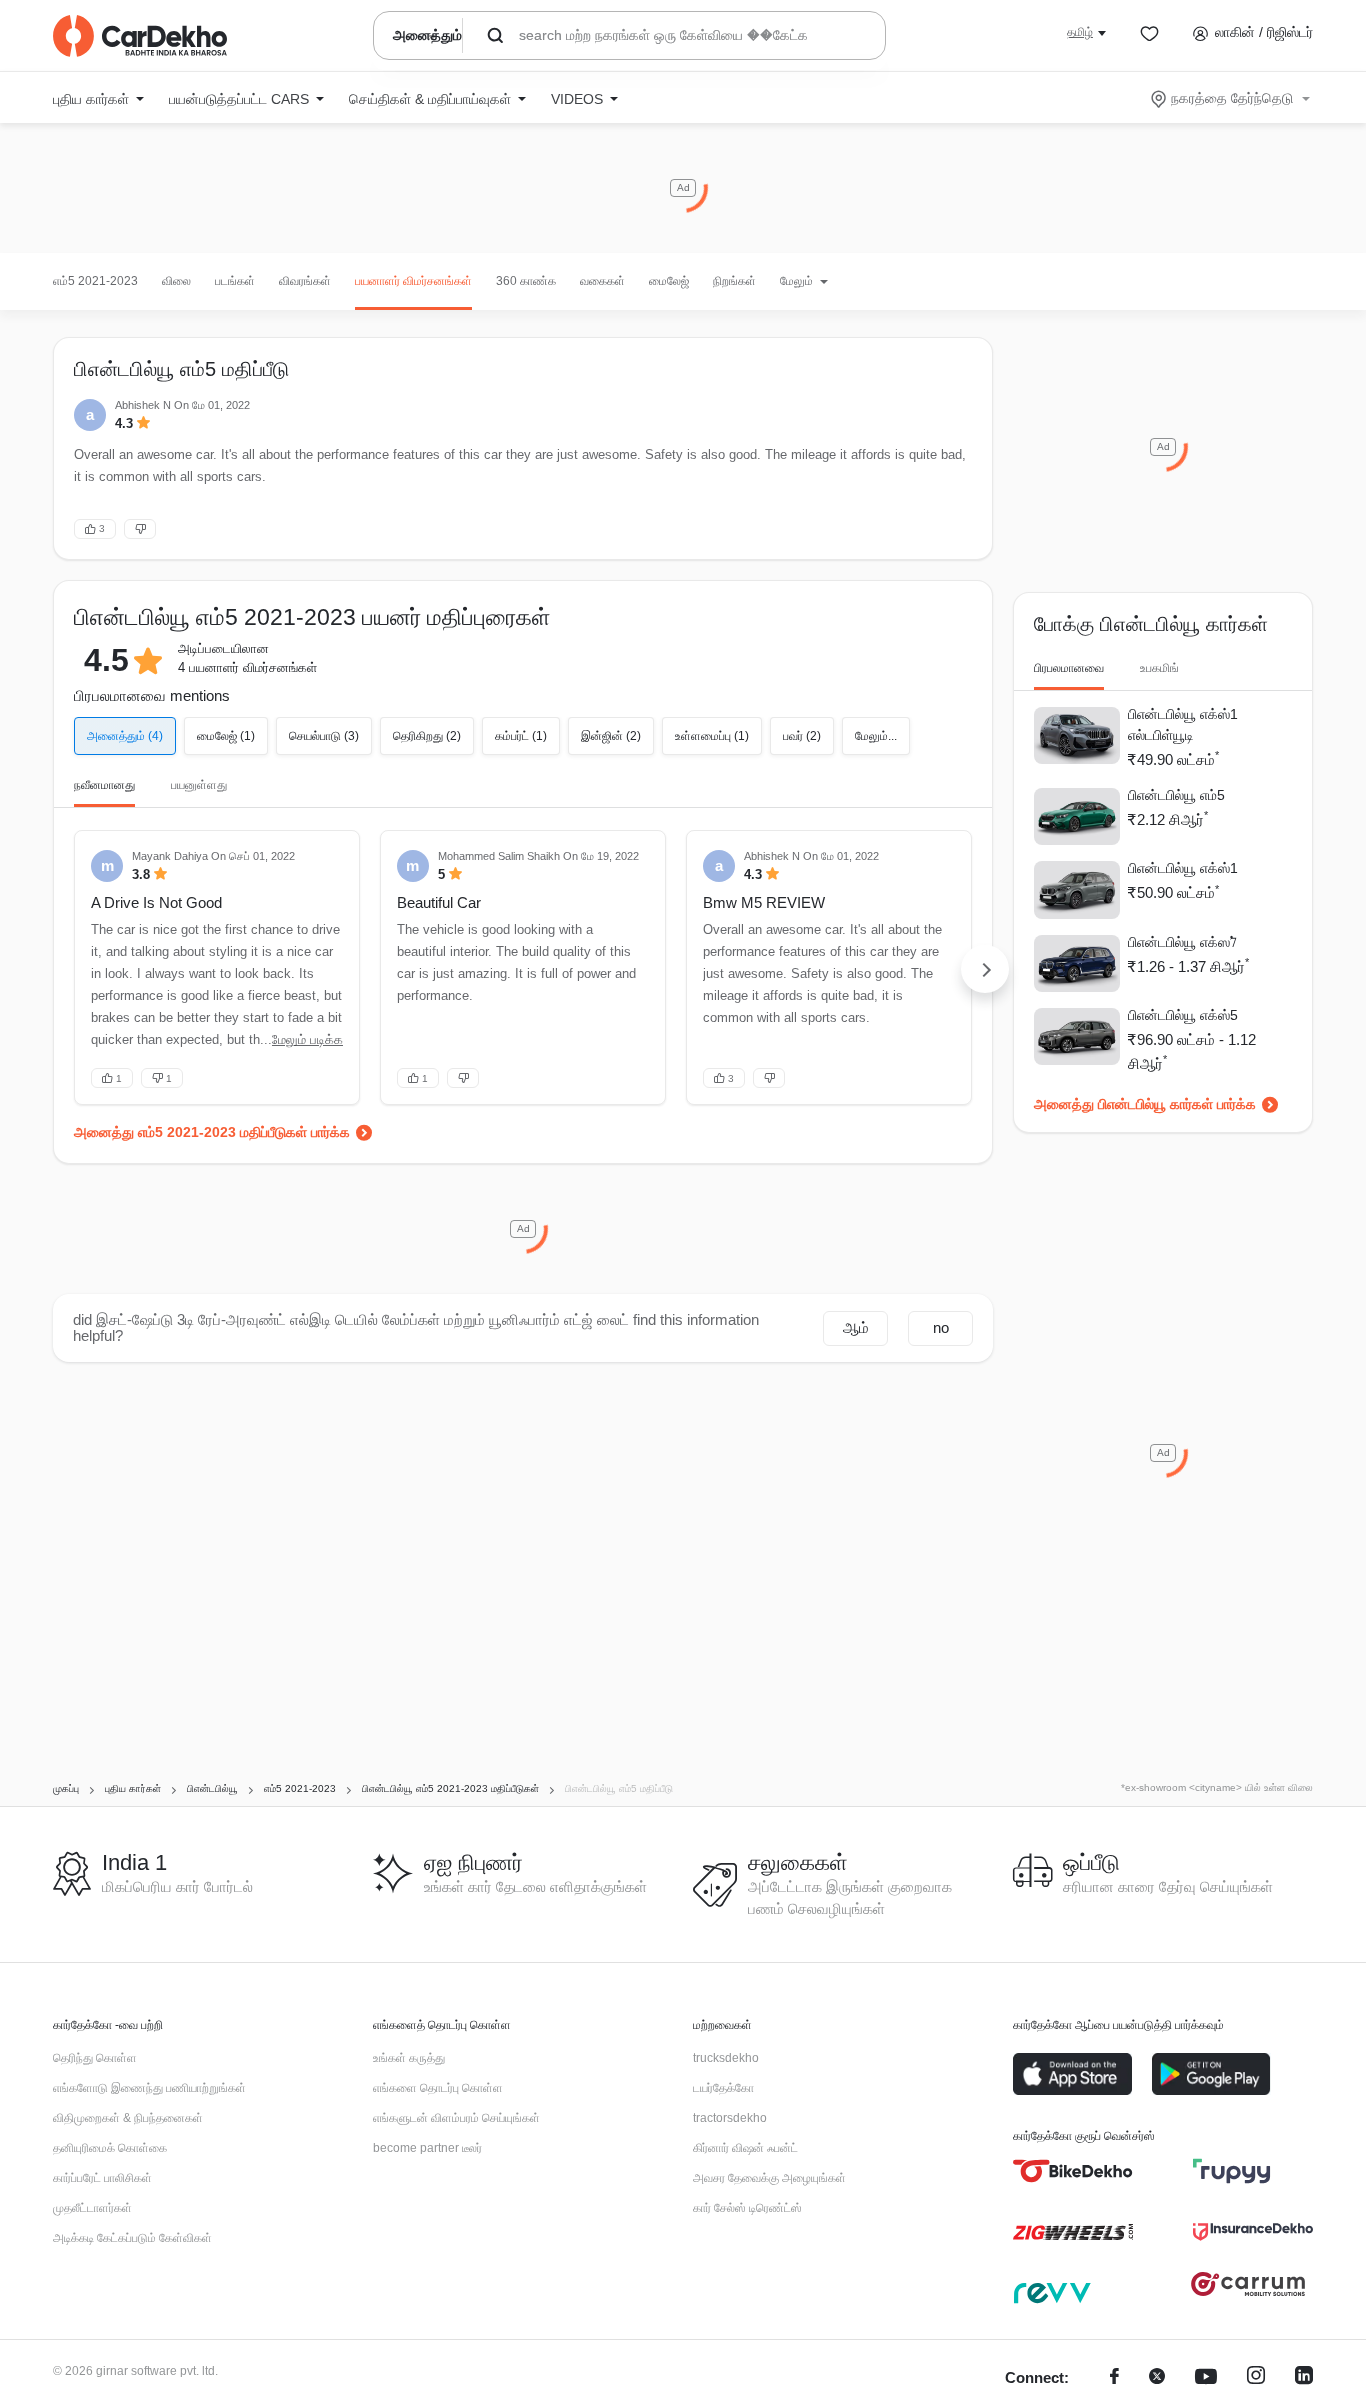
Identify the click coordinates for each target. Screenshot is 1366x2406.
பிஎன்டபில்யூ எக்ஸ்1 (1183, 868)
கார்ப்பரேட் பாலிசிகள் (102, 2178)
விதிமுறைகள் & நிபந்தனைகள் (128, 2118)
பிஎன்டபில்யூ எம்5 (1176, 795)
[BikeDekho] (1073, 2171)
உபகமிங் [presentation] (1159, 668)
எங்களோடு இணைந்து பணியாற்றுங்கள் (149, 2088)
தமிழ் (1080, 32)
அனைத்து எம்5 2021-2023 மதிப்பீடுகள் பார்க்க (212, 1132)
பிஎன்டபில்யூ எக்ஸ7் (1182, 942)
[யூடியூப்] (1206, 2378)
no (941, 1327)
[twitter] (1157, 2378)
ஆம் (856, 1327)
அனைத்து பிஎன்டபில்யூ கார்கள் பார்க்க (1145, 1104)
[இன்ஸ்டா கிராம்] (1256, 2378)
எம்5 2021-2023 (95, 281)
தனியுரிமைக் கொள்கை (110, 2148)
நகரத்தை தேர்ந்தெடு (1232, 98)
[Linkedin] (1304, 2378)
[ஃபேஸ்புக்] (1114, 2378)
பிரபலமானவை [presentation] (1069, 668)
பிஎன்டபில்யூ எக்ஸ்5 (1183, 1015)
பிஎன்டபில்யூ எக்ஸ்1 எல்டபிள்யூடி (1183, 724)
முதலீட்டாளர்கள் (92, 2208)
